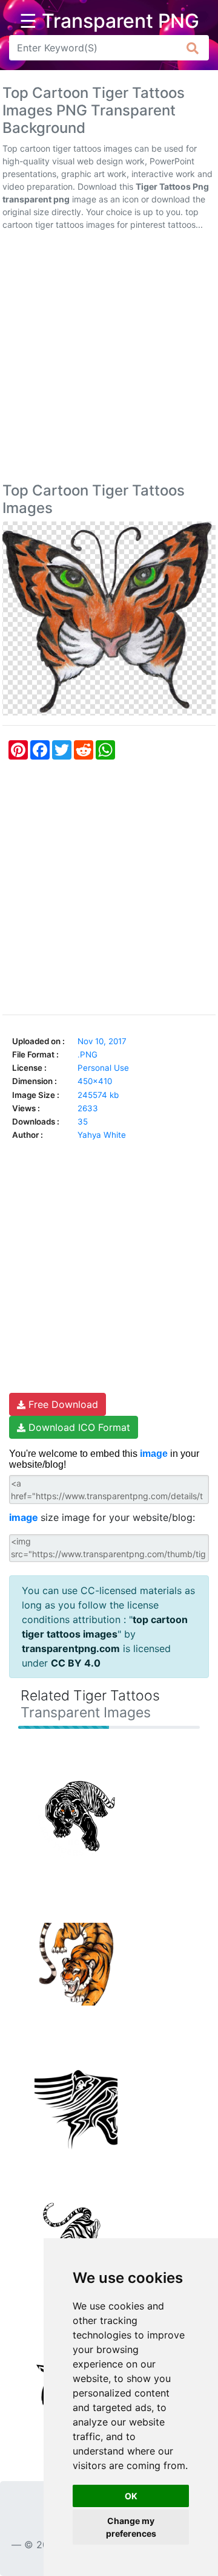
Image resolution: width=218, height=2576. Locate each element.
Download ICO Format (78, 1427)
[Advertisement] (109, 359)
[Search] (193, 48)
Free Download (62, 1404)
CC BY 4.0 (76, 1663)
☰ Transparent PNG (109, 21)
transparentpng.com (71, 1648)
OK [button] (131, 2496)
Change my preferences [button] (131, 2527)
